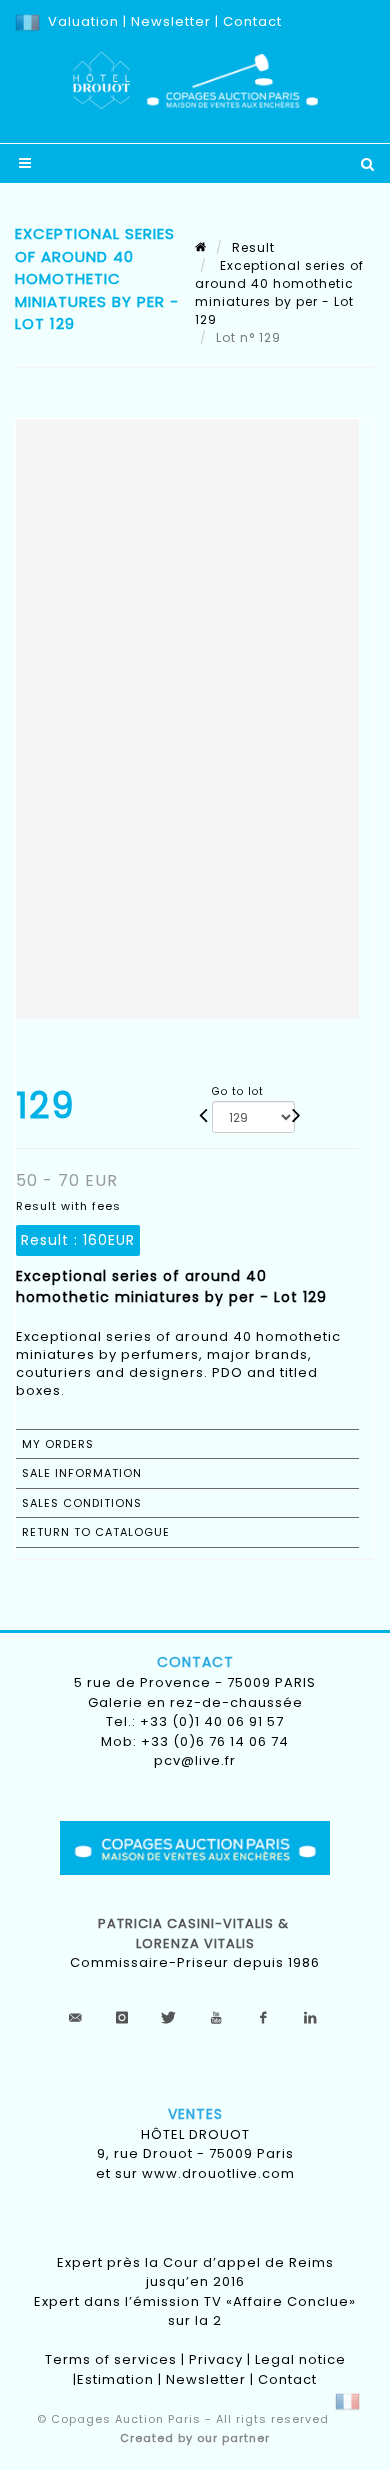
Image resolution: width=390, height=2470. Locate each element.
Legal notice (300, 2359)
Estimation (115, 2379)
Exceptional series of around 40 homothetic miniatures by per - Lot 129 (279, 292)
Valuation (83, 21)
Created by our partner (195, 2438)
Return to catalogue (96, 1532)
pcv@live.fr (195, 1760)
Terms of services (111, 2359)
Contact (252, 21)
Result (253, 247)
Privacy (216, 2359)
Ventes (195, 2114)
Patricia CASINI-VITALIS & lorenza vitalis (195, 1933)
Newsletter (169, 21)
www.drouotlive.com (218, 2173)
